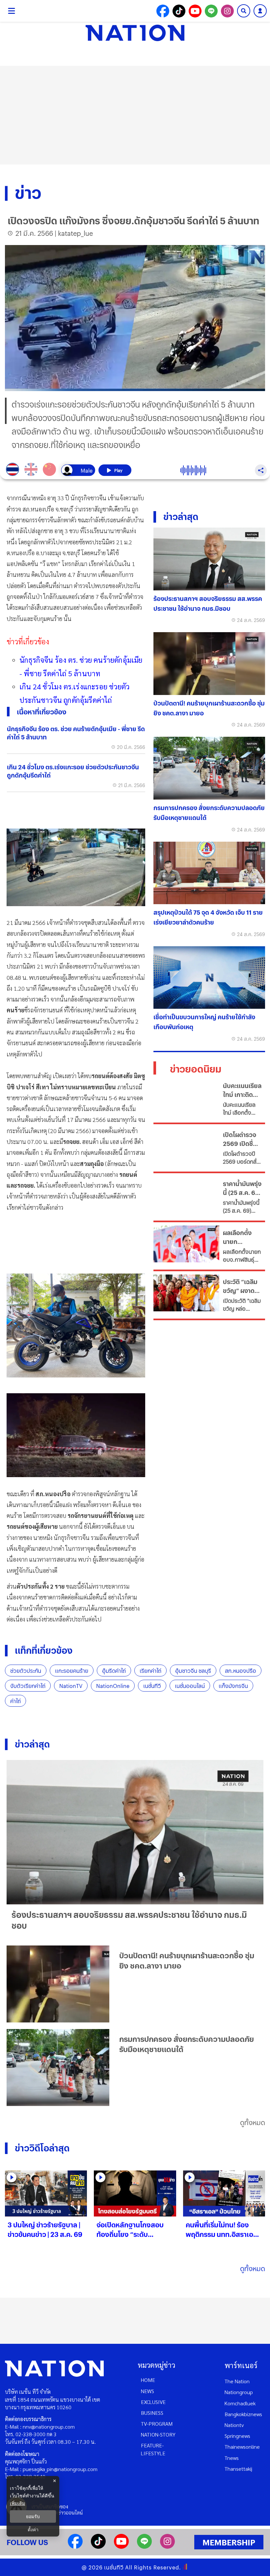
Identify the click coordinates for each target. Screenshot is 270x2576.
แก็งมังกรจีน (233, 1686)
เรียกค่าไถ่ (150, 1671)
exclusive (153, 2402)
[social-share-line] (211, 11)
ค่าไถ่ (15, 1701)
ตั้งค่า (33, 2530)
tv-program (157, 2424)
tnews (232, 2458)
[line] (144, 2547)
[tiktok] (98, 2547)
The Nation (237, 2381)
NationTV (71, 1686)
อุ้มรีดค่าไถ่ (114, 1671)
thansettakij (238, 2469)
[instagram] (167, 2547)
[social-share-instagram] (227, 11)
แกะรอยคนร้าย (72, 1671)
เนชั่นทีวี (152, 1686)
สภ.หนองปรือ (241, 1671)
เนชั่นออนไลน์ (190, 1686)
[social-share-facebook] (163, 11)
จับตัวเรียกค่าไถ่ (28, 1686)
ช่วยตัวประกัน (26, 1671)
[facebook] (75, 2547)
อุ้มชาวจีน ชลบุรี (193, 1671)
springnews (237, 2436)
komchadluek (240, 2403)
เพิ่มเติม (17, 2503)
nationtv (234, 2425)
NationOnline (113, 1686)
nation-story (158, 2434)
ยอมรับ (33, 2516)
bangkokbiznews (243, 2414)
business (152, 2413)
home (148, 2380)
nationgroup (239, 2392)
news (148, 2391)
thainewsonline (242, 2447)
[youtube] (121, 2547)
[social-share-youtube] (195, 11)
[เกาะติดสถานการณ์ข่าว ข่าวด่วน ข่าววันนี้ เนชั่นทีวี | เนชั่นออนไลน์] (135, 33)
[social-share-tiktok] (179, 11)
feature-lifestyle (153, 2449)
